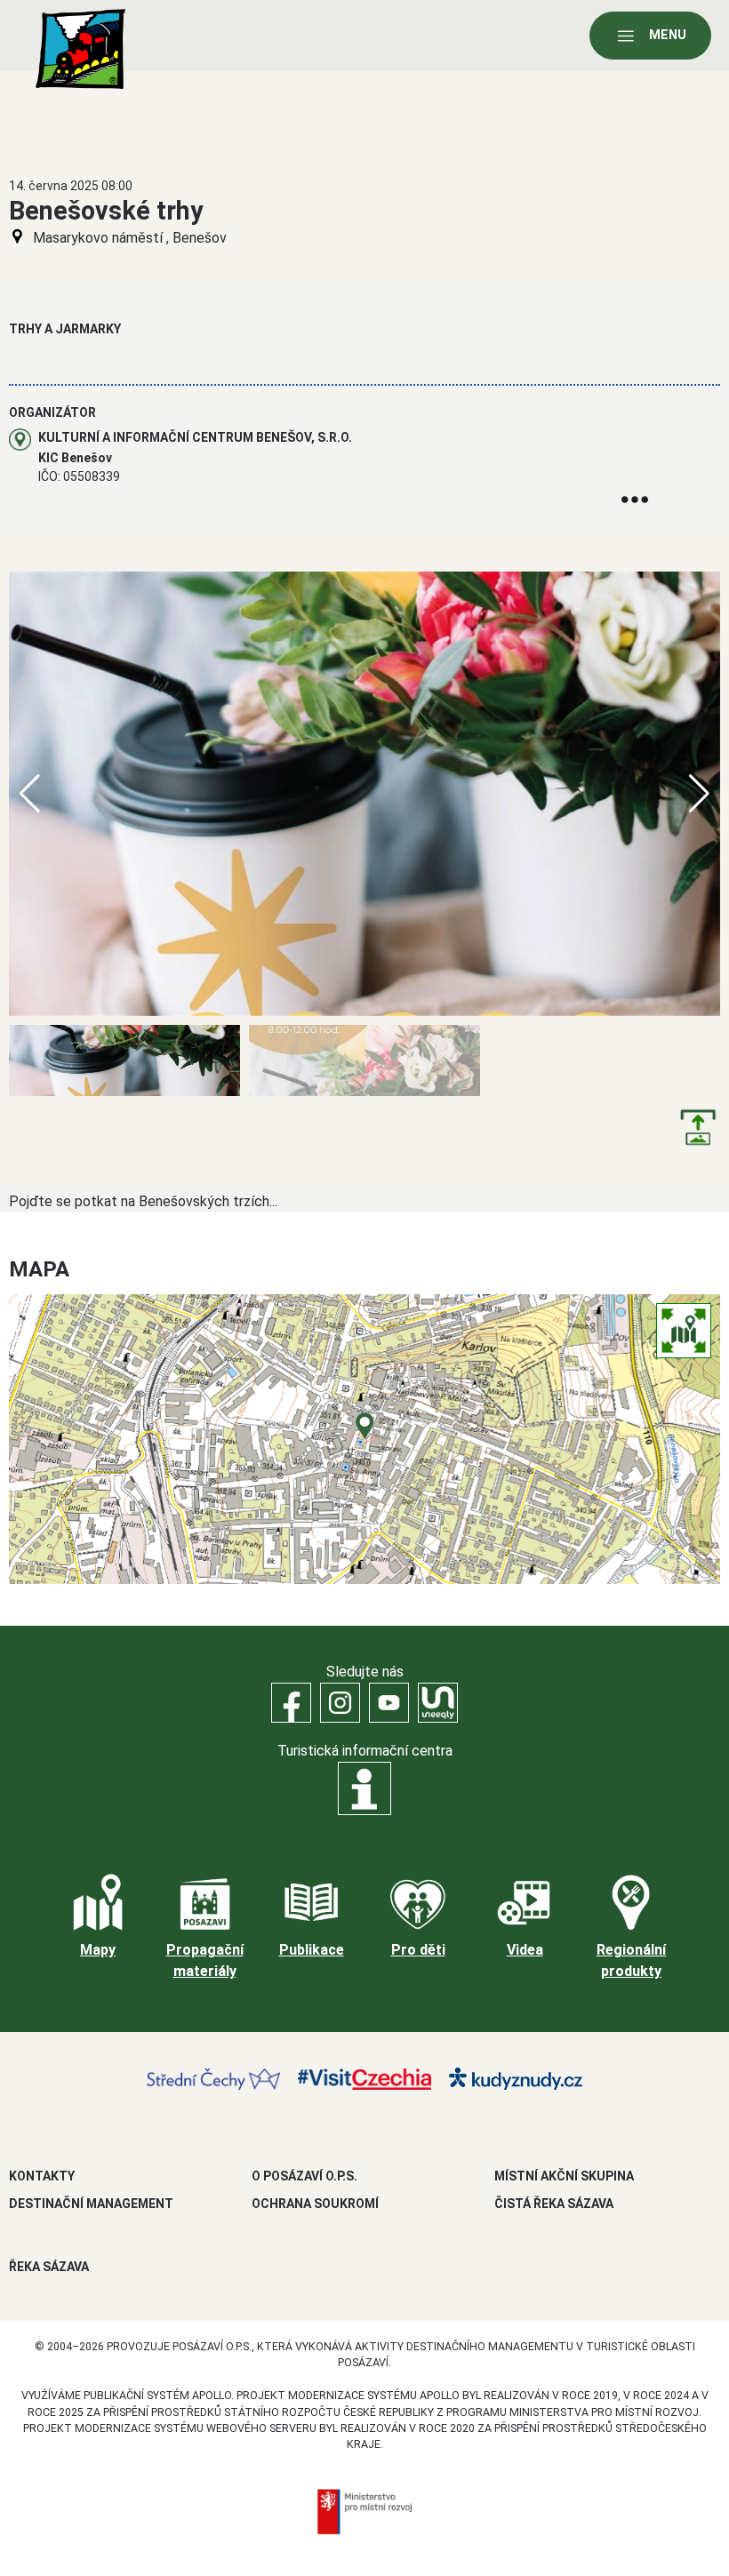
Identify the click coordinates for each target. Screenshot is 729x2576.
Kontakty (42, 2176)
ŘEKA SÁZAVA (49, 2267)
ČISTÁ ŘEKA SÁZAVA (554, 2204)
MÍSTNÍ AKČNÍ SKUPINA (564, 2176)
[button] (699, 794)
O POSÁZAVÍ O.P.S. (304, 2176)
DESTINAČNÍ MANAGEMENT (91, 2204)
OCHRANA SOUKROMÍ (315, 2204)
